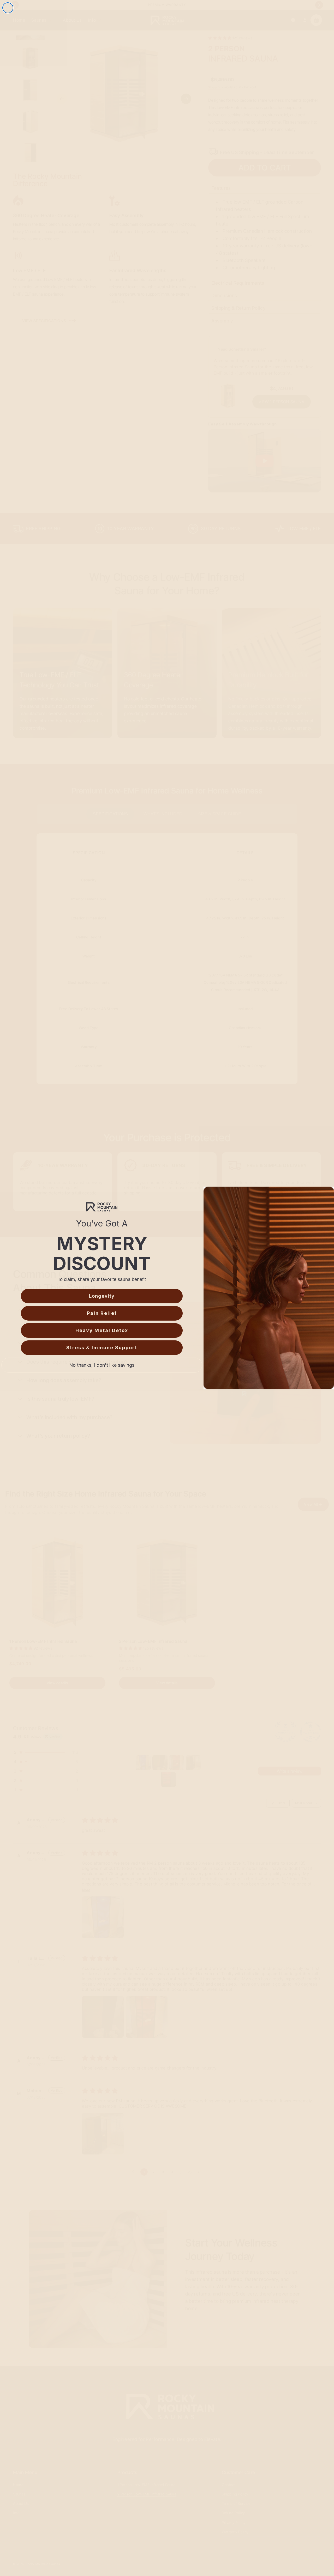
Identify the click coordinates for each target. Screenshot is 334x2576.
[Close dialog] (8, 8)
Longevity (102, 1296)
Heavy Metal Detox (102, 1330)
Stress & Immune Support (102, 1348)
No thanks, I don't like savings (102, 1365)
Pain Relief (102, 1313)
